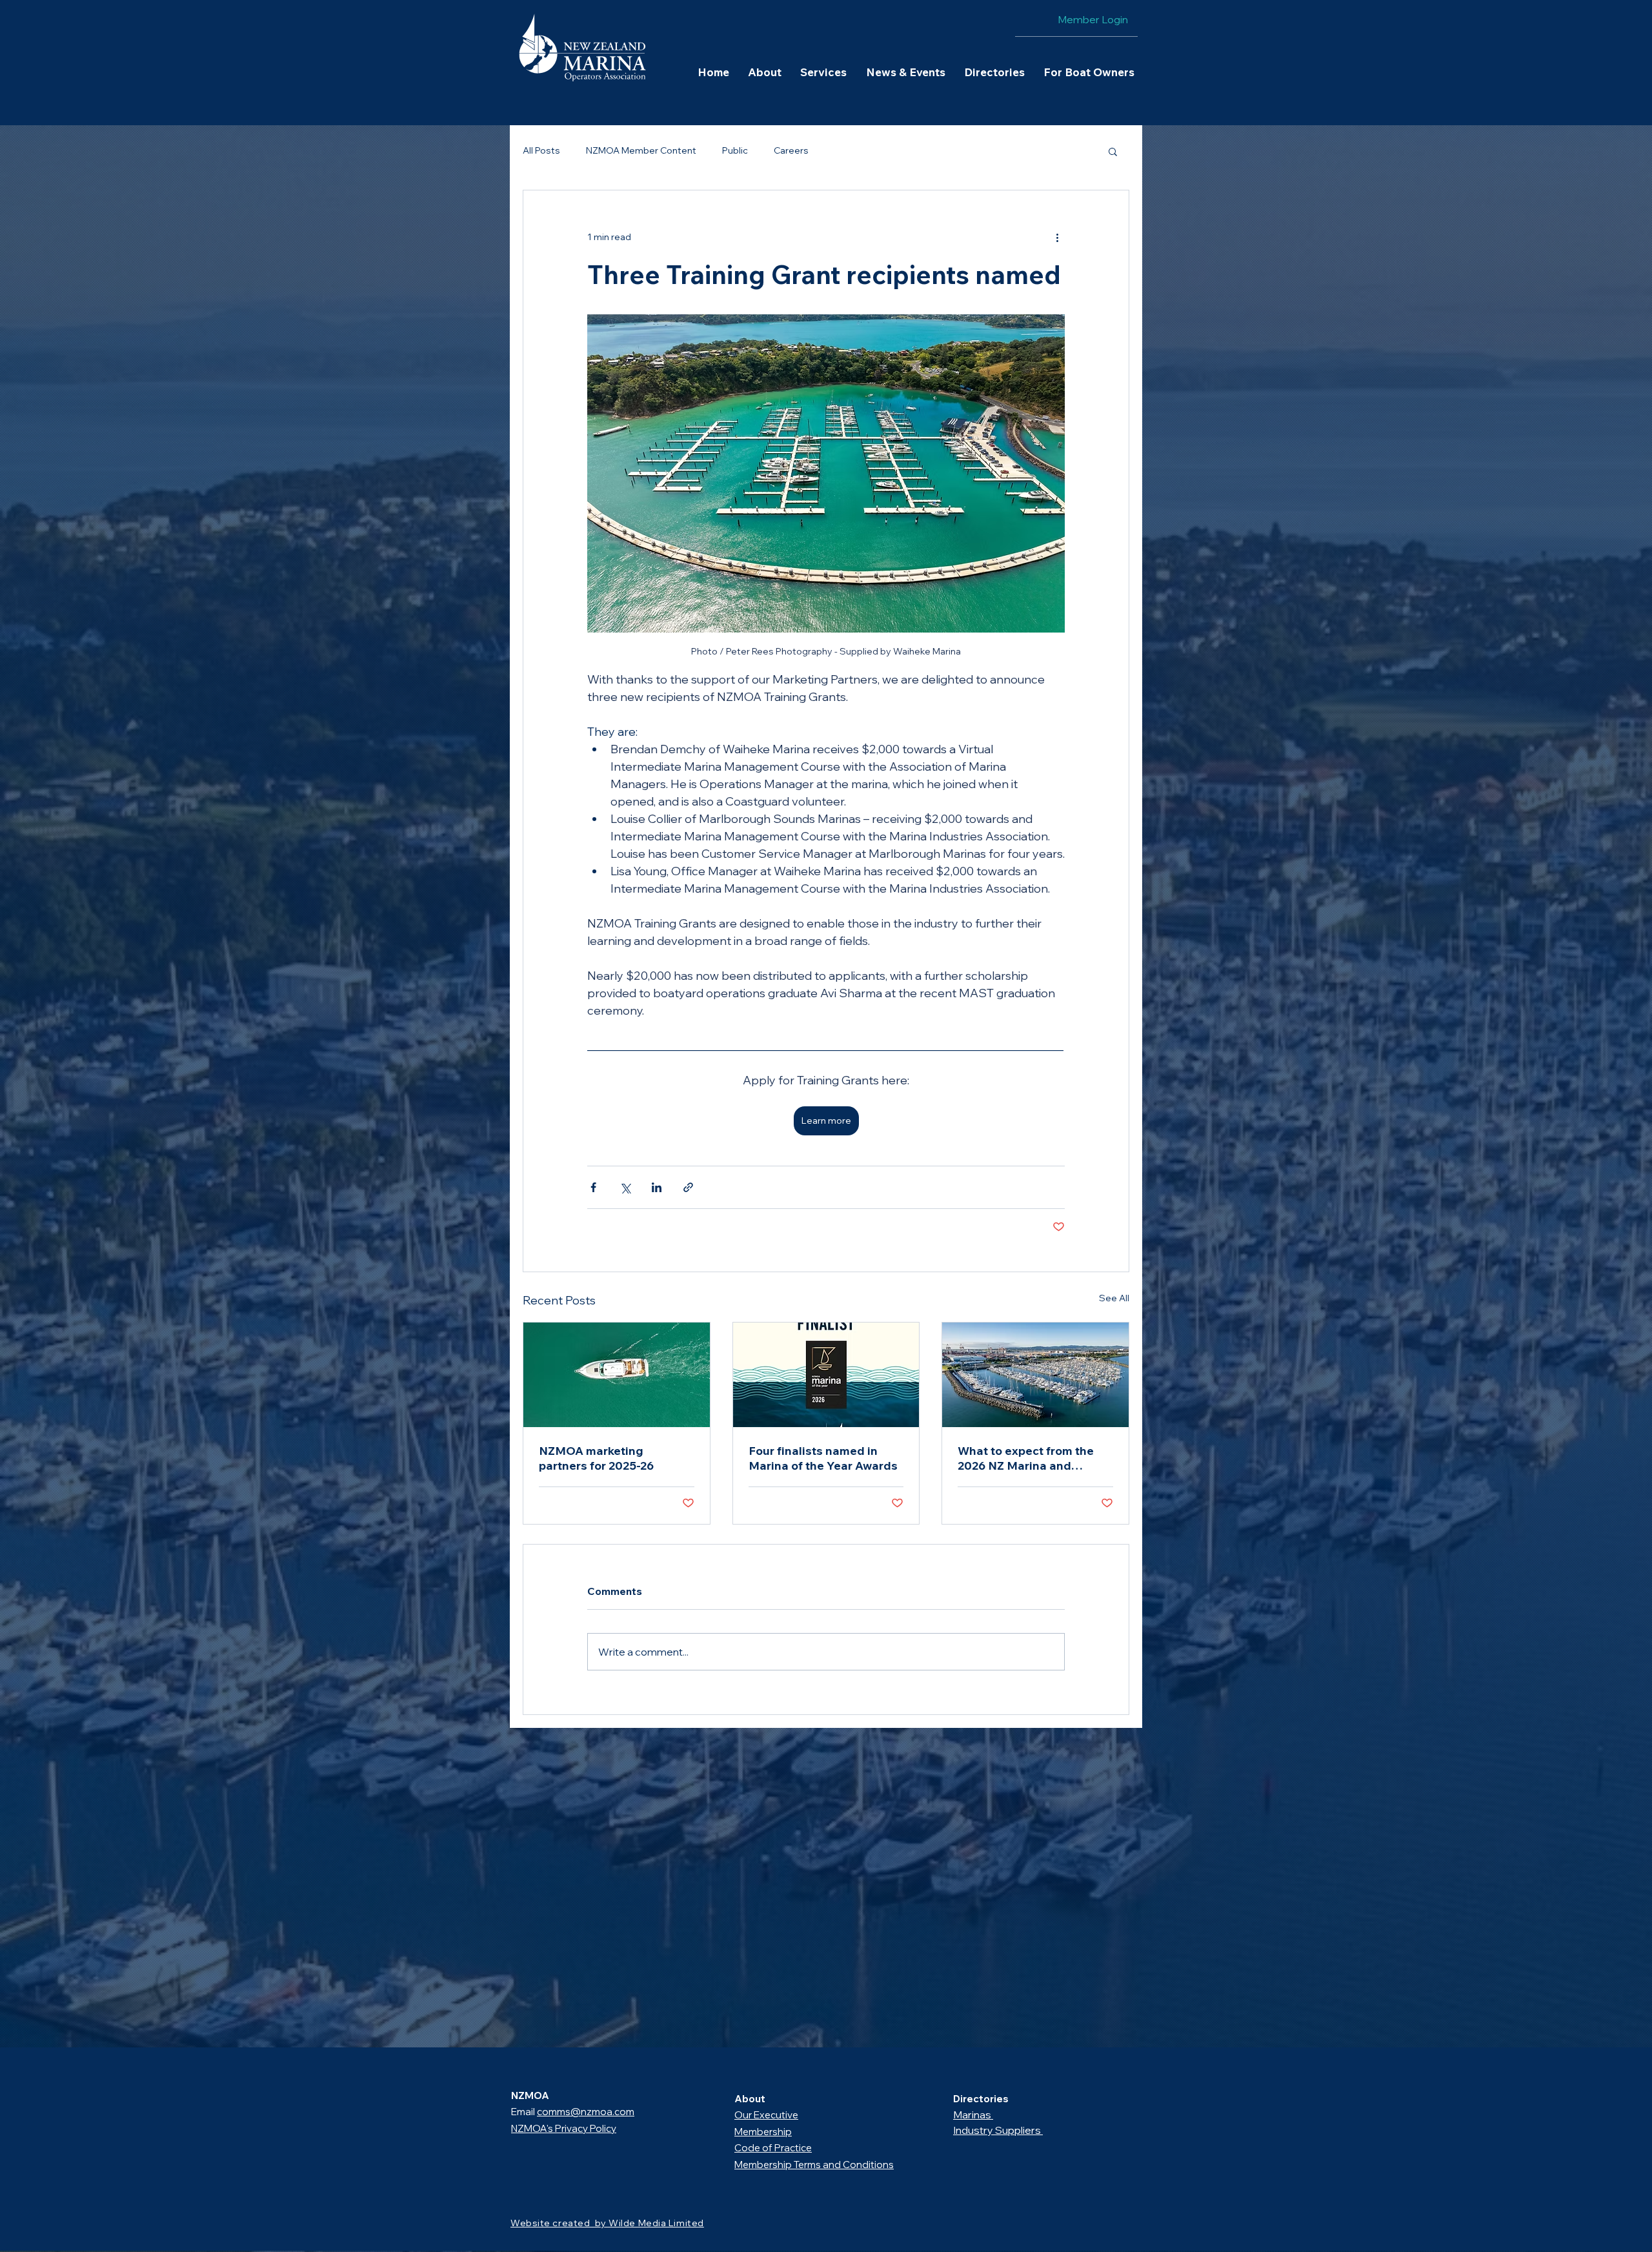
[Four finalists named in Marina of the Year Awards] (826, 1375)
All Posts (541, 150)
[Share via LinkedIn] (657, 1187)
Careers (791, 150)
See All (1114, 1298)
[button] (764, 72)
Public (735, 150)
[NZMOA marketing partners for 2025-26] (617, 1375)
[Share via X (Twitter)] (625, 1187)
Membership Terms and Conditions (814, 2165)
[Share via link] (688, 1187)
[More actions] (1057, 237)
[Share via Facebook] (593, 1187)
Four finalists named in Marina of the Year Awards (823, 1458)
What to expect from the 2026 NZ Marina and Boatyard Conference (1026, 1458)
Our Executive (766, 2115)
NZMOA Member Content (641, 150)
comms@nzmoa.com (586, 2112)
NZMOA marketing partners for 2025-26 (596, 1458)
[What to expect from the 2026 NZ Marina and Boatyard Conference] (1035, 1375)
